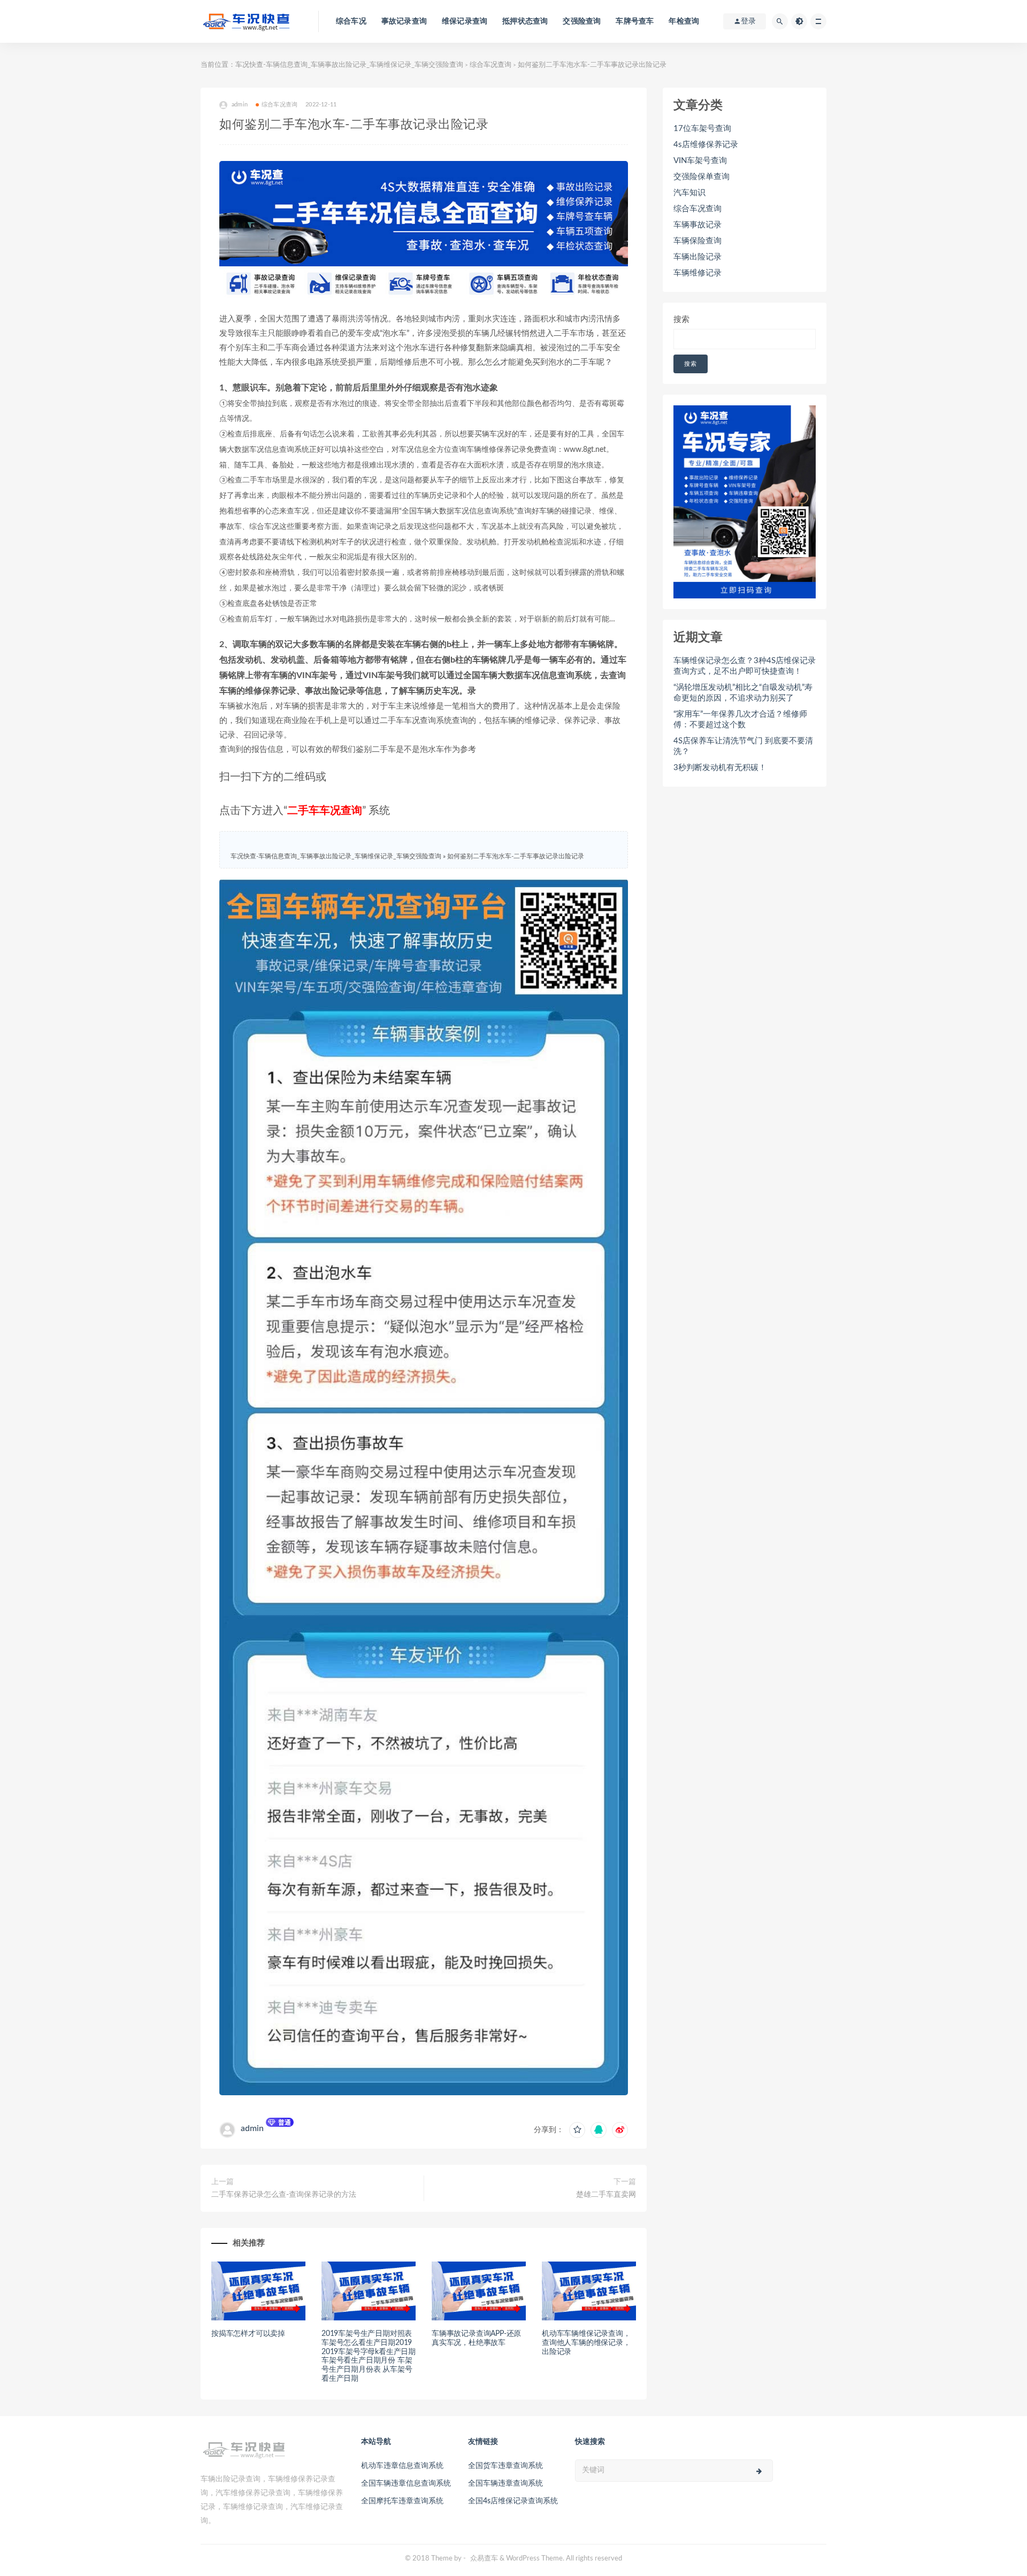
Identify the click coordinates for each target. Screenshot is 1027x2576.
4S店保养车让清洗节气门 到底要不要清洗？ (743, 746)
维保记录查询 (465, 21)
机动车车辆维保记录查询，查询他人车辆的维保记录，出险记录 (586, 2343)
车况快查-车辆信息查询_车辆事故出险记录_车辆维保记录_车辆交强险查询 (349, 65)
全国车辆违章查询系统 (505, 2483)
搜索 (681, 320)
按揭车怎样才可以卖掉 (248, 2334)
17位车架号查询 (702, 129)
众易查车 (484, 2559)
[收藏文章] (577, 2130)
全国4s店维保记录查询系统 (513, 2501)
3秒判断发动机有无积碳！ (720, 768)
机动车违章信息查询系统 (402, 2466)
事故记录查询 (404, 21)
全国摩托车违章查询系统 (402, 2501)
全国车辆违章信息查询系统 (406, 2483)
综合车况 (351, 21)
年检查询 (684, 21)
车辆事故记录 (698, 225)
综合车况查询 (490, 65)
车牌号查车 (635, 21)
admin (252, 2128)
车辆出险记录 (698, 257)
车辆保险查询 (698, 241)
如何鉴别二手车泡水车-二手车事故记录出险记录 (516, 856)
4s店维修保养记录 (706, 145)
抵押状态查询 (525, 21)
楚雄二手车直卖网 (606, 2195)
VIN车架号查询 (700, 161)
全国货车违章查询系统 (505, 2466)
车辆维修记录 (698, 273)
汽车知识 (689, 193)
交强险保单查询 (702, 177)
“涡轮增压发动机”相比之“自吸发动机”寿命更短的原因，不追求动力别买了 (743, 693)
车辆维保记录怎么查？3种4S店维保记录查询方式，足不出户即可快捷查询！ (745, 666)
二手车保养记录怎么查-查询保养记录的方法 (284, 2195)
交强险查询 (582, 21)
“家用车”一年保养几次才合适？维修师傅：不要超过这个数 (740, 720)
